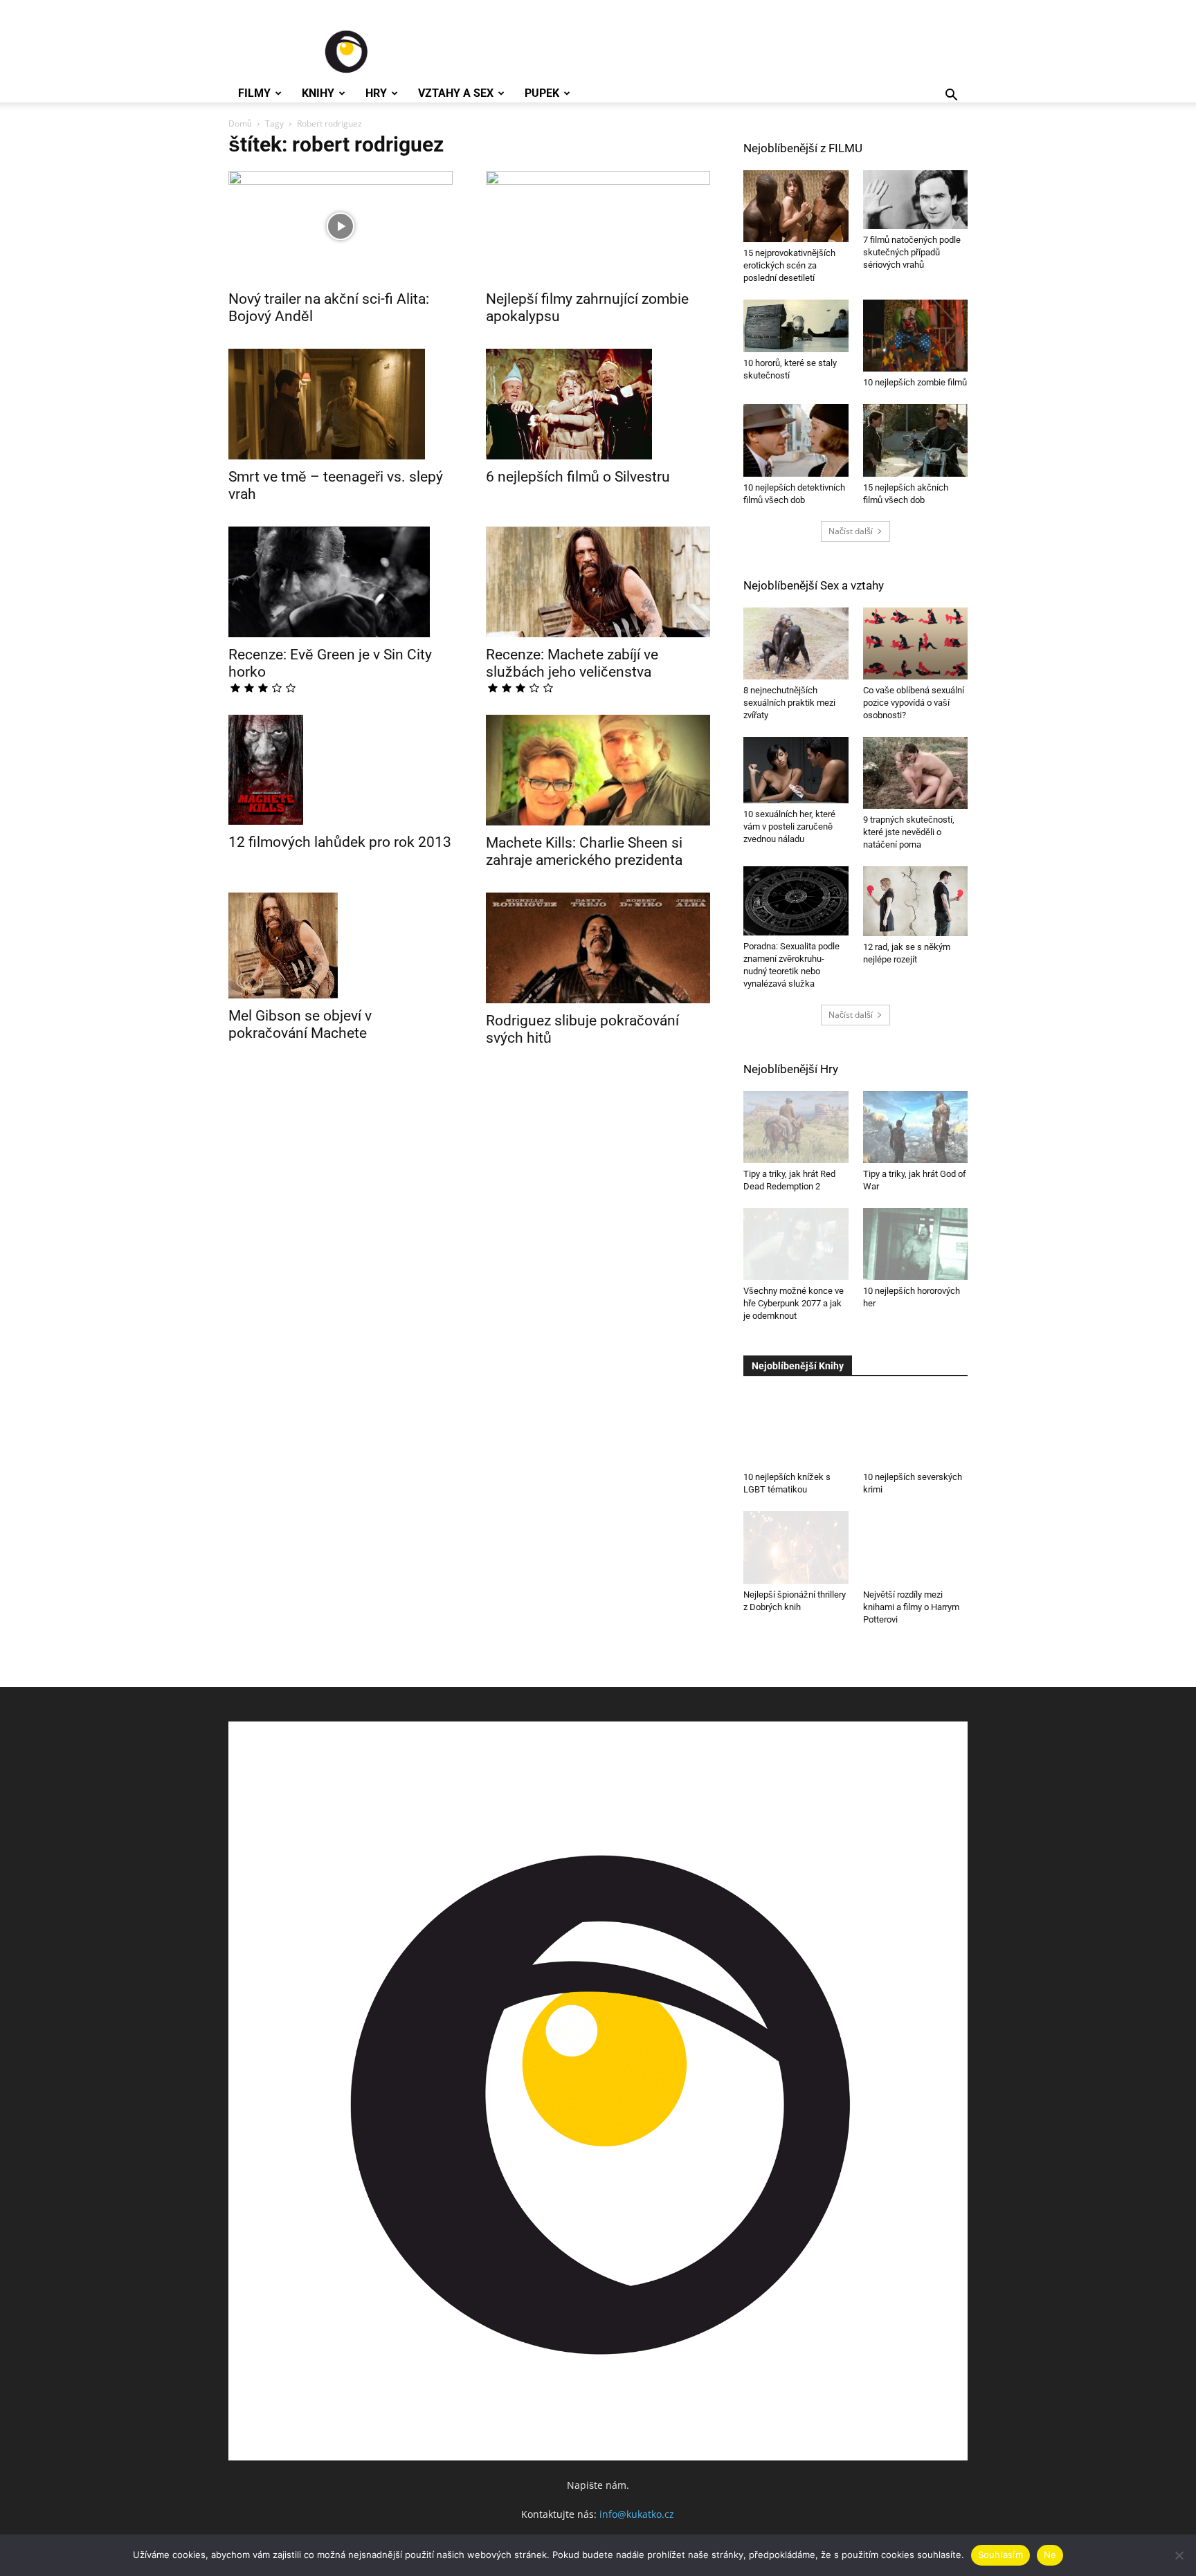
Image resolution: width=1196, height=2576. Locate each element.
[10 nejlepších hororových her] (916, 1244)
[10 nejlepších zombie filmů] (916, 336)
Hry (376, 93)
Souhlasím (1000, 2555)
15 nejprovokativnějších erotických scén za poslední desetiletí (789, 265)
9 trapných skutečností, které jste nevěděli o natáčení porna (909, 832)
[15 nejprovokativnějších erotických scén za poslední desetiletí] (796, 206)
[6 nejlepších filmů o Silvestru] (598, 404)
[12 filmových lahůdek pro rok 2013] (341, 770)
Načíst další (851, 531)
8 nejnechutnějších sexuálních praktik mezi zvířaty (789, 703)
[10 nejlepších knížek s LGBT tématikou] (796, 1430)
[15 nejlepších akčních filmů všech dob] (916, 440)
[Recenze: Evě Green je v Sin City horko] (341, 582)
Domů (240, 124)
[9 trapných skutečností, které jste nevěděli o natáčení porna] (916, 773)
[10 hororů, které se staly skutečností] (796, 326)
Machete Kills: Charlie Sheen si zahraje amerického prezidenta (584, 851)
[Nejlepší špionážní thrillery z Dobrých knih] (796, 1547)
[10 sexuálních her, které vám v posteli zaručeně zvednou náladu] (796, 770)
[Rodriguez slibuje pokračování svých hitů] (598, 948)
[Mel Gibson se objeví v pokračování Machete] (341, 946)
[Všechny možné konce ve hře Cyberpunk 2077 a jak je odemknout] (796, 1244)
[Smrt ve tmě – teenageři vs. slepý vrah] (341, 404)
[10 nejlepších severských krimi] (916, 1423)
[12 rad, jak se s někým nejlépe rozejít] (916, 901)
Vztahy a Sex (456, 93)
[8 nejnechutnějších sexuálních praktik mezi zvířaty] (796, 643)
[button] (951, 97)
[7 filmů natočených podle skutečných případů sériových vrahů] (916, 200)
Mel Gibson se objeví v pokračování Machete (300, 1024)
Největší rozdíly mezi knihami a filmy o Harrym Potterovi (911, 1607)
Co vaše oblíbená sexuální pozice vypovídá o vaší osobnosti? (914, 703)
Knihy (318, 93)
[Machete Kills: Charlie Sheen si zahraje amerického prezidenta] (598, 770)
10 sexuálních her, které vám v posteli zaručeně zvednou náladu (789, 826)
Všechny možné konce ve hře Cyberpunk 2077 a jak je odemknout (794, 1303)
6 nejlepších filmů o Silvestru (578, 477)
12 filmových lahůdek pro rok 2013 (340, 842)
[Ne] (1179, 2555)
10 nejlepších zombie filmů (915, 382)
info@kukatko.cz (637, 2514)
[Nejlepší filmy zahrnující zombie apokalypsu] (598, 226)
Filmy (254, 93)
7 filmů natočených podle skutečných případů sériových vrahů (912, 252)
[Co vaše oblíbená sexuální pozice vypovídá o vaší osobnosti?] (916, 643)
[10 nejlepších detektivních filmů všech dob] (796, 440)
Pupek (542, 93)
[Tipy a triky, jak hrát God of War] (916, 1127)
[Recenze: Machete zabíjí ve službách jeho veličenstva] (598, 582)
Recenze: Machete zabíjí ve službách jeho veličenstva (572, 663)
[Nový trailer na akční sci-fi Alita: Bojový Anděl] (341, 226)
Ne (1050, 2555)
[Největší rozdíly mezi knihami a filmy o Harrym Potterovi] (916, 1547)
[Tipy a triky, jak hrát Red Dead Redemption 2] (796, 1127)
